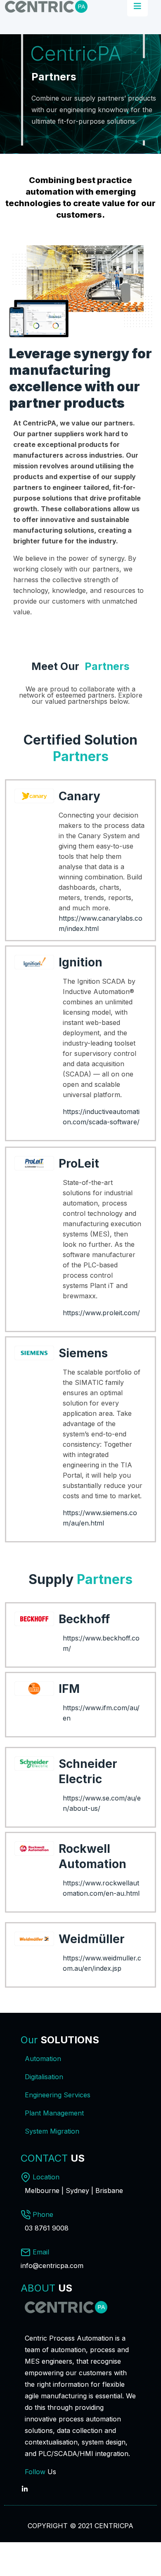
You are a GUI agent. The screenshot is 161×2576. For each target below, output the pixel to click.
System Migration (52, 2131)
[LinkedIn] (25, 2484)
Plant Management (54, 2113)
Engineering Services (58, 2095)
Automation (43, 2059)
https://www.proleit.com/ (101, 1313)
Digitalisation (44, 2077)
